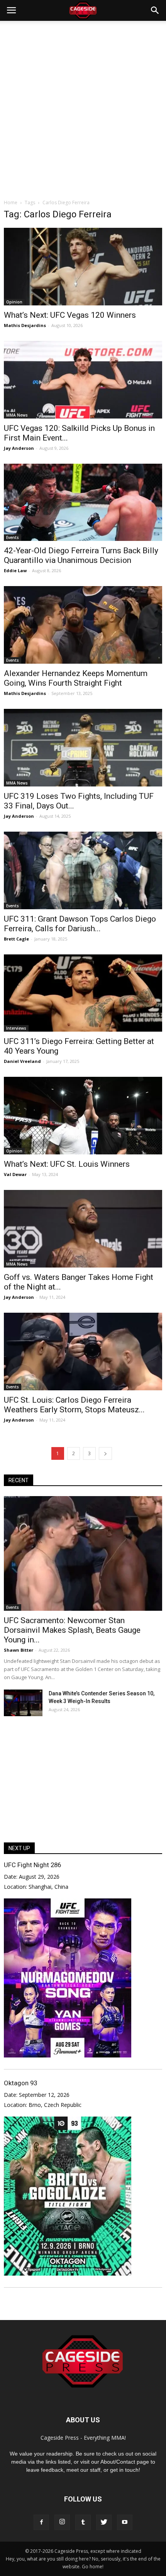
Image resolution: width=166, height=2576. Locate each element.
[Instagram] (62, 2522)
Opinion (14, 302)
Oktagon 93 (20, 2083)
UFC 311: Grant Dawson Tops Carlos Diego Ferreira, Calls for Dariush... (80, 924)
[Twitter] (104, 2522)
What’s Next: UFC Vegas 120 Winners (70, 315)
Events (13, 537)
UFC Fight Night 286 (32, 1865)
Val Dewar (15, 1174)
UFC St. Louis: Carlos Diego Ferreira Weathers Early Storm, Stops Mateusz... (74, 1405)
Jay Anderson (19, 448)
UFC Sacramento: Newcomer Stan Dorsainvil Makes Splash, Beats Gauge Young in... (72, 1630)
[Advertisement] (83, 108)
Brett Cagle (16, 939)
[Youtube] (125, 2522)
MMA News (17, 415)
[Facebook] (41, 2522)
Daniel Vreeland (22, 1061)
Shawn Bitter (19, 1650)
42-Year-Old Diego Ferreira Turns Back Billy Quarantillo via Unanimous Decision (81, 555)
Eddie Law (15, 570)
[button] (155, 10)
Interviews (16, 1028)
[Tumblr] (83, 2522)
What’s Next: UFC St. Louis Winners (67, 1164)
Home (11, 203)
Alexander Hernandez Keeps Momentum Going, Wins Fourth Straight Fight (76, 678)
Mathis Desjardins (25, 325)
